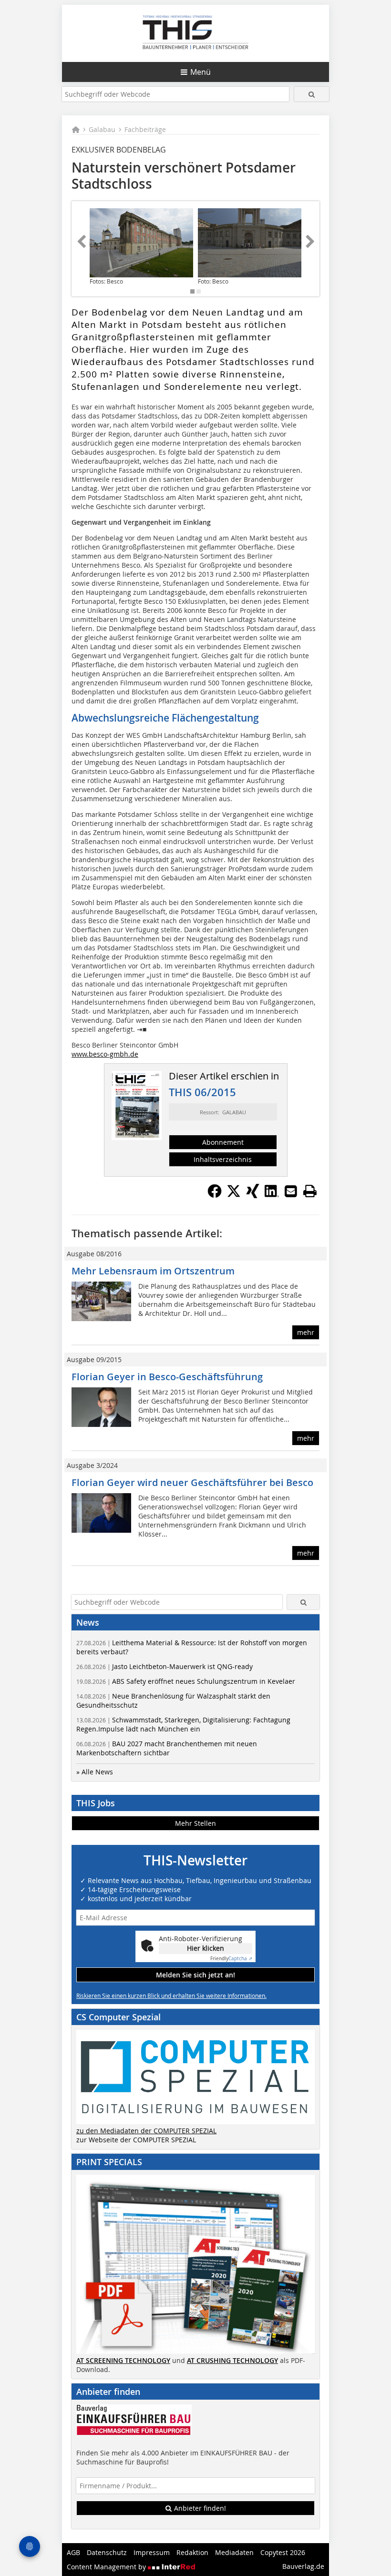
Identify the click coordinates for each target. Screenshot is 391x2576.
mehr (306, 1332)
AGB (73, 2552)
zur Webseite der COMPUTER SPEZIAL (136, 2140)
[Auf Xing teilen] (253, 1195)
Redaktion (192, 2552)
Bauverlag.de (303, 2566)
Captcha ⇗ (231, 1959)
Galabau (102, 129)
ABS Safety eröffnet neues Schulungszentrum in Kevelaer (186, 1681)
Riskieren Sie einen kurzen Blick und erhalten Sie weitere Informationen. (171, 1996)
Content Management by (107, 2567)
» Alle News (95, 1772)
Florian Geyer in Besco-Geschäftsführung (167, 1377)
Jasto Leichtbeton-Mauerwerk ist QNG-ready (165, 1666)
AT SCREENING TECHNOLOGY (123, 2360)
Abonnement (223, 1142)
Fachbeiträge (145, 129)
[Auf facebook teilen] (215, 1195)
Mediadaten (234, 2552)
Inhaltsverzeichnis (223, 1159)
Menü (201, 72)
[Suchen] (312, 94)
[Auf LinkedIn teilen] (272, 1195)
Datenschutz (107, 2552)
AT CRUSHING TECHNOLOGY (232, 2360)
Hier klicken (206, 1948)
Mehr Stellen (195, 1823)
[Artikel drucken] (310, 1191)
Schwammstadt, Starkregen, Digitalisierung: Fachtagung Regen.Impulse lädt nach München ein (183, 1724)
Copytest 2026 (283, 2552)
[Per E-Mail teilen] (291, 1191)
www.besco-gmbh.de (105, 1054)
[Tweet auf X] (234, 1195)
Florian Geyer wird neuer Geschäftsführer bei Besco (192, 1482)
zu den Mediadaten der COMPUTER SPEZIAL (146, 2131)
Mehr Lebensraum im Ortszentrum (153, 1271)
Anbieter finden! (199, 2508)
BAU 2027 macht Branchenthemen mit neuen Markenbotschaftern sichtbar (167, 1748)
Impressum (152, 2552)
